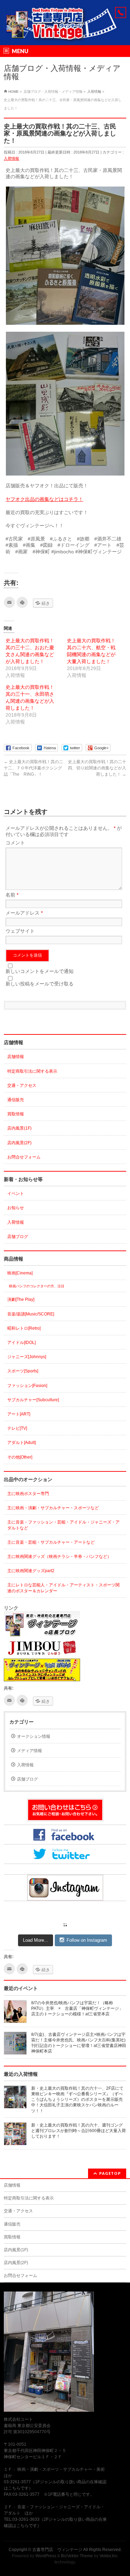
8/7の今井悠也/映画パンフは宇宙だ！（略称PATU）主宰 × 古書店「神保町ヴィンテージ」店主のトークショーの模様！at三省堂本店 (77, 2008)
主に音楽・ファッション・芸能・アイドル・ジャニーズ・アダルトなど (63, 1525)
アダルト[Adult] (21, 1443)
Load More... (36, 1940)
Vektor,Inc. (109, 2556)
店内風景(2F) (19, 1143)
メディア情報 (29, 1751)
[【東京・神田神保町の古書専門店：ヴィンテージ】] (65, 34)
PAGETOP (110, 2173)
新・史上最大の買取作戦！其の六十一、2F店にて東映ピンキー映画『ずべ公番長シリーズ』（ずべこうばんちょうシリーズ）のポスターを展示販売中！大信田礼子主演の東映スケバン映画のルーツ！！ (77, 2100)
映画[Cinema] (20, 1273)
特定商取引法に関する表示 (32, 1071)
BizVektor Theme (77, 2556)
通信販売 (16, 1100)
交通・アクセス (22, 1085)
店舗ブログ (18, 1237)
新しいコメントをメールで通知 (40, 971)
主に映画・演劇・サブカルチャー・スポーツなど (53, 1508)
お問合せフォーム (24, 1157)
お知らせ (16, 1208)
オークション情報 (34, 1736)
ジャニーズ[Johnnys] (27, 1357)
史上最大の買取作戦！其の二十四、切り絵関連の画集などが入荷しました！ (97, 768)
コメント (15, 843)
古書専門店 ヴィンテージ (57, 2550)
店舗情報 (16, 1057)
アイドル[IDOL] (21, 1343)
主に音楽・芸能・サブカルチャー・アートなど (51, 1542)
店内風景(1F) (19, 1128)
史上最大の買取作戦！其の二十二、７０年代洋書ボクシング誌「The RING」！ (33, 768)
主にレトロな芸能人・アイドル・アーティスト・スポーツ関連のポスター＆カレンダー (63, 1588)
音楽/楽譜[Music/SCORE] (31, 1314)
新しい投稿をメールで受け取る (40, 984)
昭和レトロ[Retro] (24, 1328)
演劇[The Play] (21, 1299)
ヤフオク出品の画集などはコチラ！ (44, 499)
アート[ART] (19, 1414)
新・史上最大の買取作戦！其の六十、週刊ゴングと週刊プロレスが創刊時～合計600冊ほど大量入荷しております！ (79, 2131)
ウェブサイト (20, 931)
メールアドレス (24, 913)
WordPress (46, 2556)
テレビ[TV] (17, 1428)
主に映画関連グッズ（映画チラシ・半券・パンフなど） (59, 1557)
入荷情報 (11, 158)
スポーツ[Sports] (23, 1371)
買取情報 (16, 1114)
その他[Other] (20, 1457)
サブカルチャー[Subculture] (33, 1400)
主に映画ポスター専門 (28, 1494)
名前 (12, 895)
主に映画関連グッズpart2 (31, 1571)
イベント (16, 1194)
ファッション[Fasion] (27, 1386)
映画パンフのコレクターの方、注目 (37, 1286)
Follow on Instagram (87, 1940)
